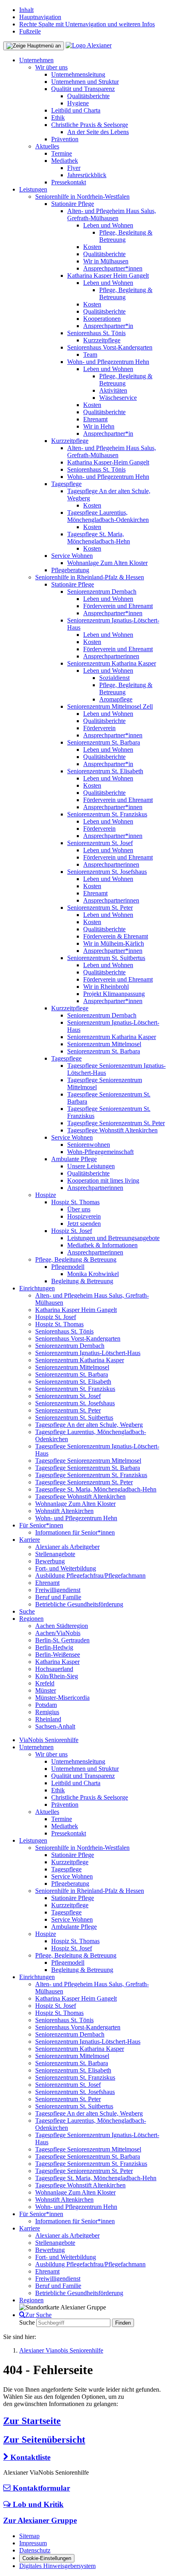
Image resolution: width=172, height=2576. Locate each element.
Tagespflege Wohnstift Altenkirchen (112, 1130)
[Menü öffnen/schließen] (34, 46)
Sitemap (29, 2536)
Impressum (33, 2543)
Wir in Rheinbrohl (106, 987)
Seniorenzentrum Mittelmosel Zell (110, 706)
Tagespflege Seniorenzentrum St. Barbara (88, 1468)
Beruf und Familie (58, 1597)
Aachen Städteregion (62, 1626)
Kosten (92, 247)
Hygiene (78, 103)
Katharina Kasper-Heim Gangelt (108, 462)
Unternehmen (36, 60)
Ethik (58, 118)
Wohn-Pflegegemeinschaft (100, 1152)
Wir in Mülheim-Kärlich (114, 943)
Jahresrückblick (87, 175)
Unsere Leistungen (91, 1166)
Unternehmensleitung (78, 74)
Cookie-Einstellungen (47, 2558)
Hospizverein (84, 1216)
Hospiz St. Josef (72, 1231)
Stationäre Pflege (73, 204)
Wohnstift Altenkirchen (64, 1511)
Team (90, 355)
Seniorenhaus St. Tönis (96, 333)
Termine (62, 153)
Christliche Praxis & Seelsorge (90, 125)
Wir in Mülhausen (106, 261)
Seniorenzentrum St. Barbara (104, 742)
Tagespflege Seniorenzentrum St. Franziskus (91, 1475)
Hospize (46, 1195)
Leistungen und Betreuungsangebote (113, 1238)
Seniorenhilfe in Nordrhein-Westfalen (82, 197)
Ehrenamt (95, 419)
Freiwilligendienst (58, 1590)
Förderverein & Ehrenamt (116, 936)
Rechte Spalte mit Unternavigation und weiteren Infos (87, 24)
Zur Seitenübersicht (44, 2440)
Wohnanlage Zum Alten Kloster (107, 563)
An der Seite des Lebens (98, 132)
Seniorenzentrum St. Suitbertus (106, 958)
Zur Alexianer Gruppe (40, 2520)
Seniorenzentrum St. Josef (100, 843)
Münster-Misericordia (62, 1698)
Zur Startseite (32, 2421)
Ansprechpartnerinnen (111, 656)
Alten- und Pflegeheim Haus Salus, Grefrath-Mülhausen (112, 214)
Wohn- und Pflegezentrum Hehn (108, 362)
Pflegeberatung (70, 570)
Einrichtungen (37, 1288)
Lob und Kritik (37, 2504)
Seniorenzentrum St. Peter (100, 908)
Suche (27, 1611)
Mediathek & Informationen (102, 1245)
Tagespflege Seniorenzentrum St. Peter (116, 1123)
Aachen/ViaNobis (58, 1633)
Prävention (65, 139)
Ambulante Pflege (74, 1159)
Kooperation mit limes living (103, 1180)
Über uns (79, 1209)
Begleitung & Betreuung (82, 1281)
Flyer (74, 168)
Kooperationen (102, 319)
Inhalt (26, 10)
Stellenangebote (55, 1554)
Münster (46, 1690)
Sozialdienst (114, 678)
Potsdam (46, 1705)
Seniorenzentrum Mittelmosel (104, 1044)
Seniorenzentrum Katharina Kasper (112, 663)
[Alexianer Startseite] (89, 45)
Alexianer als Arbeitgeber (67, 1547)
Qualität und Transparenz (83, 89)
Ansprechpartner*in (108, 326)
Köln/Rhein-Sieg (57, 1676)
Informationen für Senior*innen (75, 1532)
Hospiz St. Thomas (75, 1202)
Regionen (31, 1619)
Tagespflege (66, 484)
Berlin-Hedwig (54, 1647)
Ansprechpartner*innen (113, 268)
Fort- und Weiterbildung (66, 1568)
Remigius (47, 1712)
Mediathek (65, 161)
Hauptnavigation (40, 17)
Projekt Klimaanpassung (114, 994)
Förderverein (99, 728)
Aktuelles (47, 146)
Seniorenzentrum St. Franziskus (107, 814)
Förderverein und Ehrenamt (118, 606)
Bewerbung (50, 1561)
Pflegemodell (68, 1267)
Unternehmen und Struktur (85, 82)
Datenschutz (35, 2550)
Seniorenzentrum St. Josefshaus (107, 872)
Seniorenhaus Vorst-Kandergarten (110, 347)
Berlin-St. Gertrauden (62, 1640)
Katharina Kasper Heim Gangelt (108, 276)
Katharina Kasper (57, 1662)
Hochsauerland (54, 1669)
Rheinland (48, 1719)
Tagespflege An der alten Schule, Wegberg (89, 1425)
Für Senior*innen (41, 1525)
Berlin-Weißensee (58, 1654)
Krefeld (45, 1683)
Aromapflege (116, 699)
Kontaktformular (40, 2488)
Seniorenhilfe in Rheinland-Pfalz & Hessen (90, 577)
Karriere (30, 1540)
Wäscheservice (118, 398)
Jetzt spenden (84, 1224)
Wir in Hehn (99, 426)
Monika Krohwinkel (93, 1274)
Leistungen (33, 189)
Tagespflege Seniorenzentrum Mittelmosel (88, 1461)
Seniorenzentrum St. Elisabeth (105, 771)
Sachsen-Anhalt (55, 1726)
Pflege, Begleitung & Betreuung (76, 1259)
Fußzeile (30, 31)
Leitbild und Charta (76, 110)
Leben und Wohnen (108, 225)
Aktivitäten (113, 390)
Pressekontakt (69, 182)
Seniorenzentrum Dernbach (102, 592)
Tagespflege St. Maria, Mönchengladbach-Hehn (99, 538)
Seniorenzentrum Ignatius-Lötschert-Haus (88, 1353)
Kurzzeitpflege (102, 340)
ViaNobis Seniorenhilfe (49, 1740)
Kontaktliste (29, 2457)
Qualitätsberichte (88, 96)
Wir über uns (51, 67)
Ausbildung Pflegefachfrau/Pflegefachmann (90, 1575)
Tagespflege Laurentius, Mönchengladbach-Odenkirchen (108, 516)
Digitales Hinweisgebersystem (57, 2566)
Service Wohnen (72, 556)
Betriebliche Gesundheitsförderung (79, 1604)
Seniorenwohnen (89, 1145)
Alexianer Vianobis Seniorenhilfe (61, 2350)
